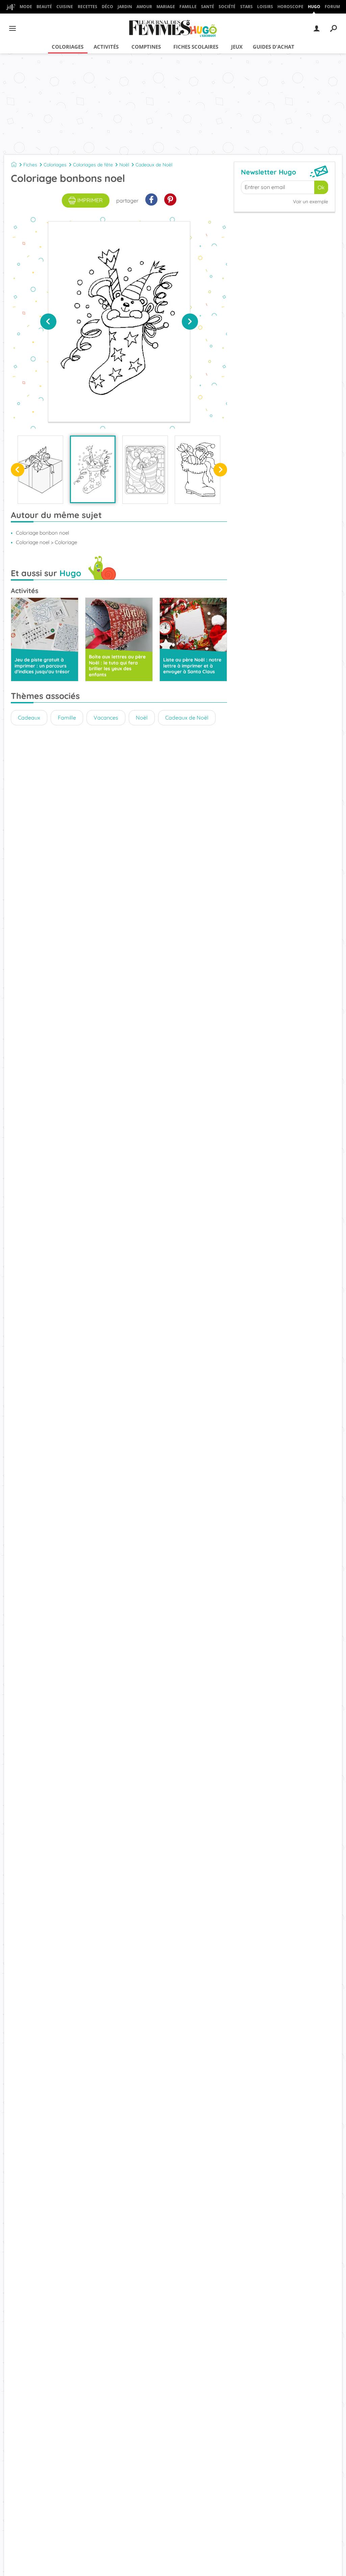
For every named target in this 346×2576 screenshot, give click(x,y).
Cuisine (65, 7)
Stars (246, 7)
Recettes (88, 7)
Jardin (125, 7)
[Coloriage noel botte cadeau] (197, 470)
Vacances (106, 718)
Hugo (314, 7)
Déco (107, 7)
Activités (106, 47)
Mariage (166, 7)
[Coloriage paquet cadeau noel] (40, 470)
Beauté (44, 7)
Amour (144, 7)
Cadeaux (29, 718)
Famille (188, 7)
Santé (208, 7)
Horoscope (290, 7)
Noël (124, 165)
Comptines (146, 47)
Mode (26, 7)
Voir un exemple (311, 202)
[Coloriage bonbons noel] (93, 469)
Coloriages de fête (93, 165)
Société (227, 7)
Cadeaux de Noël (154, 165)
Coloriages (68, 47)
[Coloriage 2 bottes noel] (145, 470)
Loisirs (265, 7)
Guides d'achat (274, 47)
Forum (332, 7)
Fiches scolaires (196, 47)
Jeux (237, 47)
